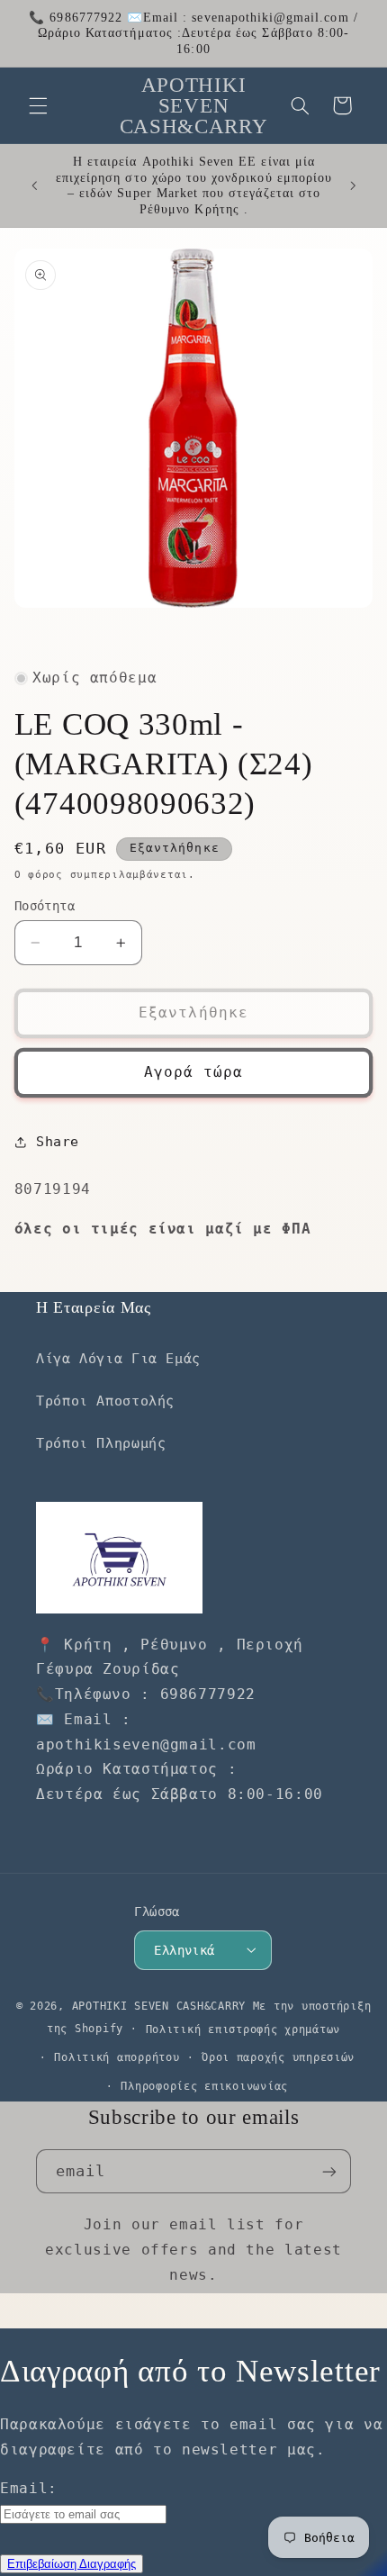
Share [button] (58, 1141)
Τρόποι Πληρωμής (101, 1443)
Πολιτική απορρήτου (117, 2057)
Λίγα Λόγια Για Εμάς (118, 1358)
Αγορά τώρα (194, 1072)
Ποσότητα (45, 906)
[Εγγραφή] (329, 2171)
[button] (38, 105)
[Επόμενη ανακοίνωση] (353, 185)
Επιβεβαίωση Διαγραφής (72, 2564)
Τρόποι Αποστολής (105, 1401)
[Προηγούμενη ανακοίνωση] (34, 185)
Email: (29, 2488)
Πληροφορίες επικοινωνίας (204, 2086)
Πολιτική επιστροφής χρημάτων (243, 2029)
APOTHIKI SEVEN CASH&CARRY (159, 2006)
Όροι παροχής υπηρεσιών (278, 2057)
